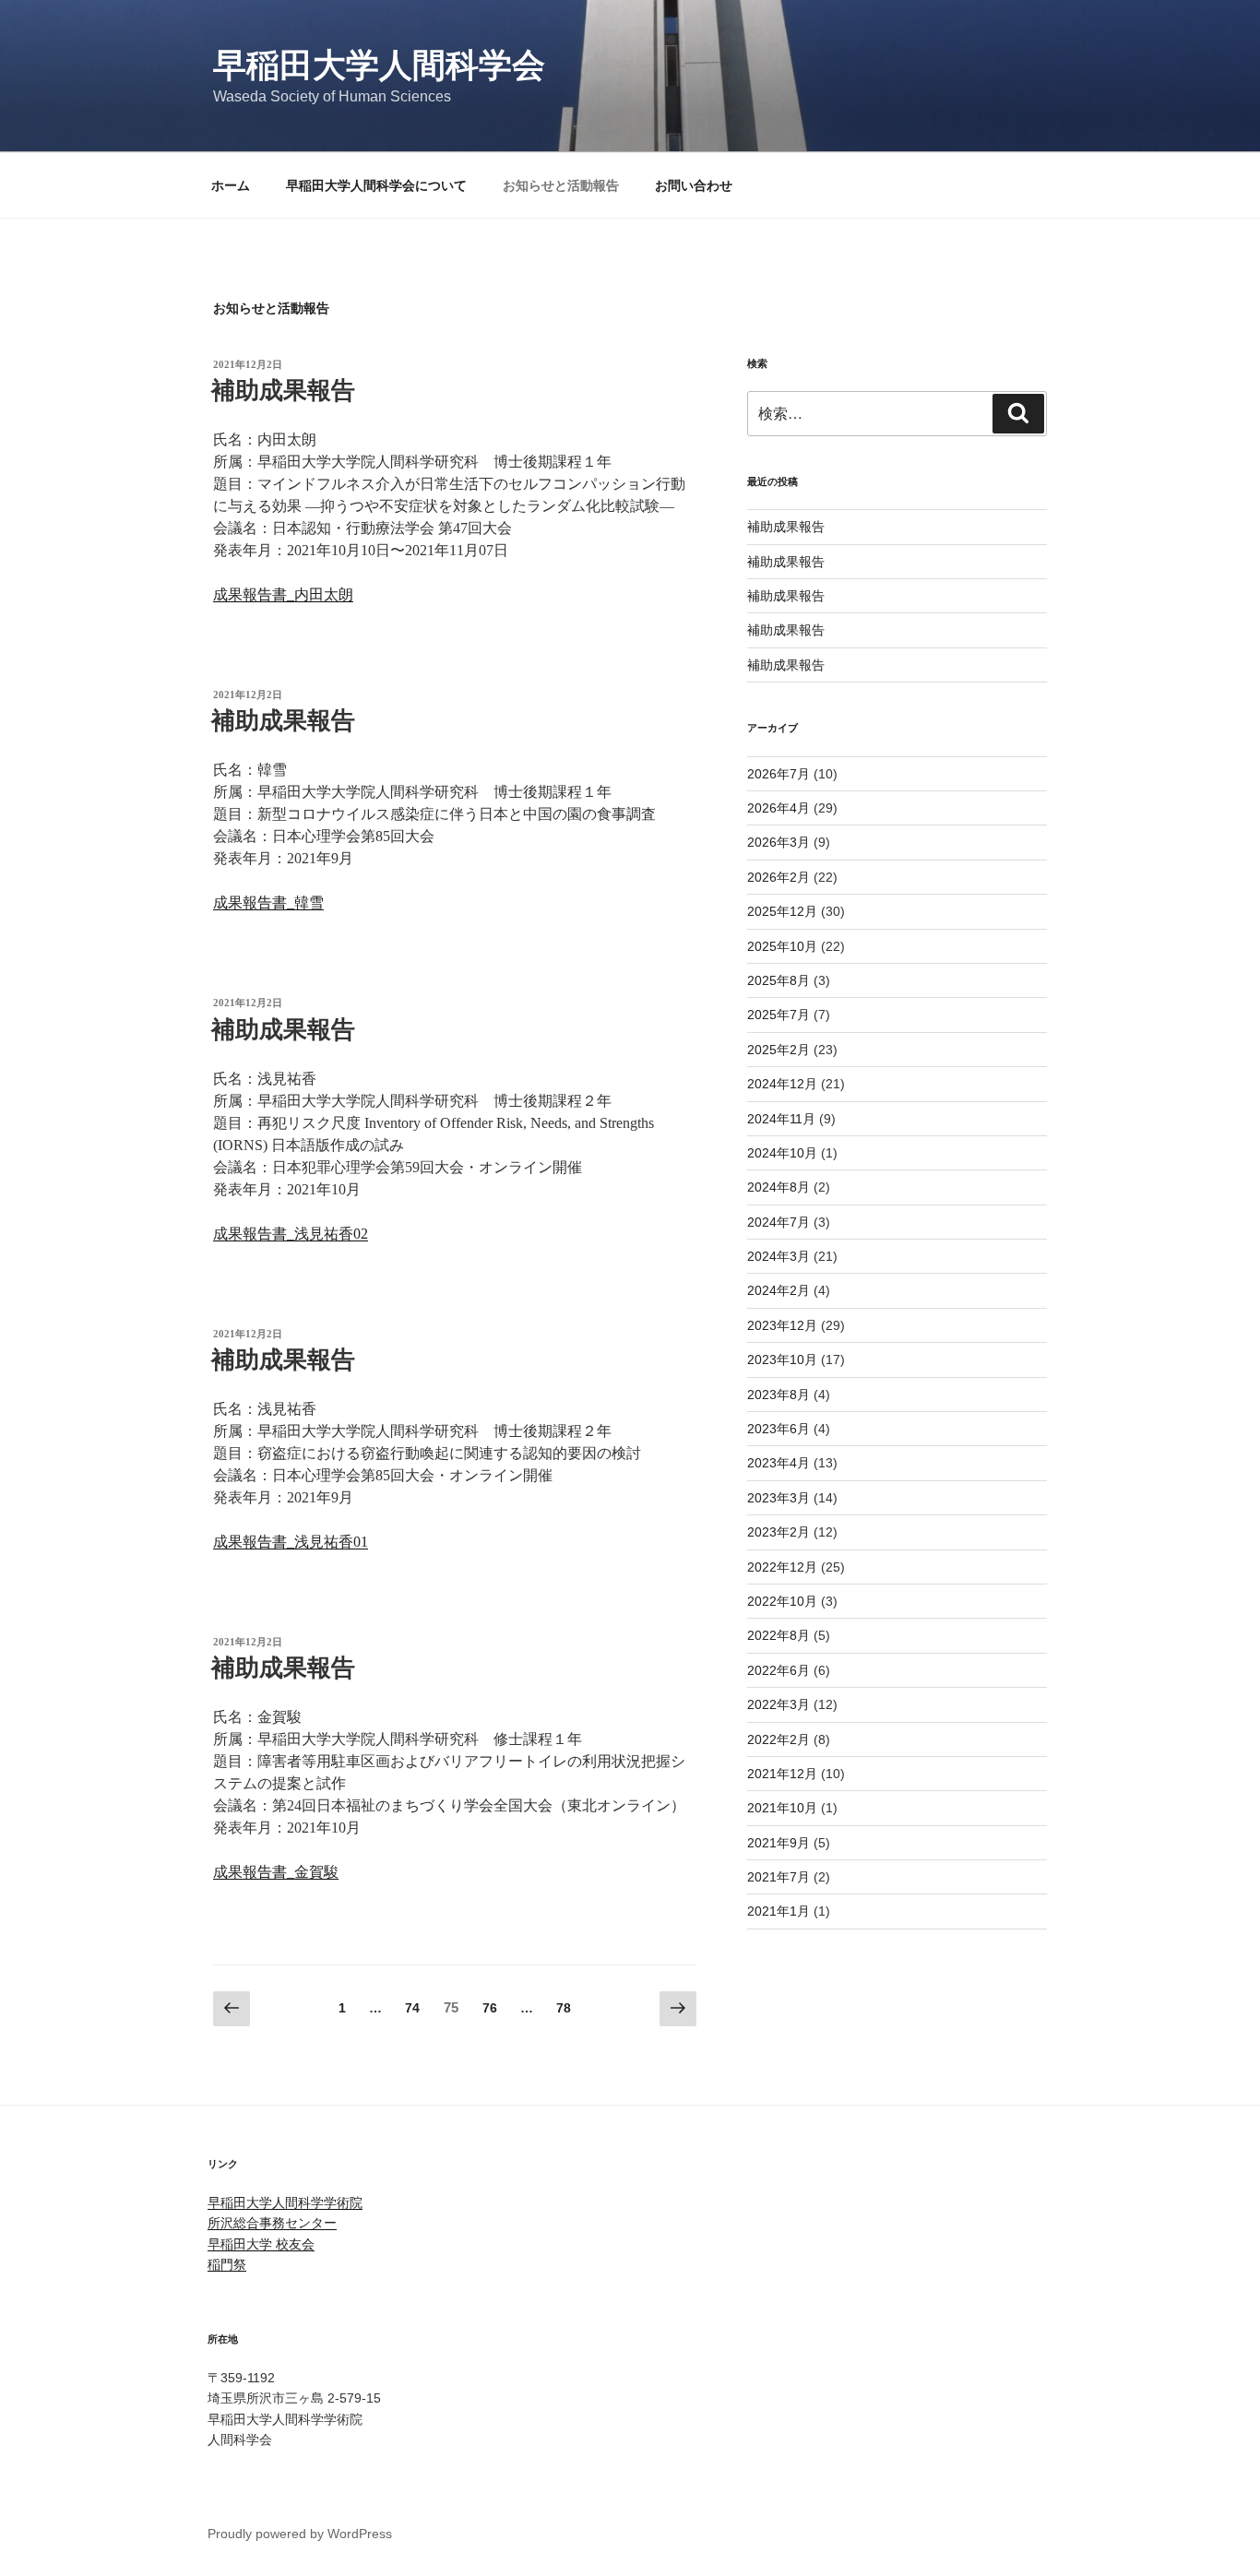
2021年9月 (779, 1843)
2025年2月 (779, 1050)
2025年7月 (779, 1015)
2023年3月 (779, 1498)
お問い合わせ (694, 185)
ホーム (231, 185)
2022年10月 (782, 1601)
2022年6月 (779, 1670)
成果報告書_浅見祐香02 (291, 1234)
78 (563, 2012)
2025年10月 (782, 946)
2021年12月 (782, 1774)
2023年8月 (779, 1395)
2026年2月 (779, 877)
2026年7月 (779, 774)
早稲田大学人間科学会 (379, 65)
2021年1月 (779, 1911)
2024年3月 (779, 1256)
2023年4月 (779, 1463)
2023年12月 (782, 1325)
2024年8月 (779, 1187)
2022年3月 (779, 1704)
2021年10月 (782, 1808)
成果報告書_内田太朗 (283, 594)
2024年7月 (779, 1222)
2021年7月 (779, 1877)
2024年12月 (782, 1084)
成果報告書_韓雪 (268, 902)
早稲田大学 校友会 (261, 2244)
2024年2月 (779, 1290)
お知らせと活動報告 (561, 185)
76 (489, 2012)
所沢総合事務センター (272, 2223)
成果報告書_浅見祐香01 (291, 1542)
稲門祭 (227, 2264)
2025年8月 (779, 980)
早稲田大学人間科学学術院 (285, 2202)
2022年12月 (782, 1567)
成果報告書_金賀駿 (276, 1872)
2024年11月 (781, 1119)
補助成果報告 (283, 391)
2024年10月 (782, 1153)
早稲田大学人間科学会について (376, 185)
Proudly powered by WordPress (300, 2534)
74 (412, 2012)
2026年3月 (779, 842)
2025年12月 (782, 911)
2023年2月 (779, 1532)
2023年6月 (779, 1429)
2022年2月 (779, 1739)
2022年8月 (779, 1635)
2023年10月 (782, 1359)
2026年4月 (779, 808)
